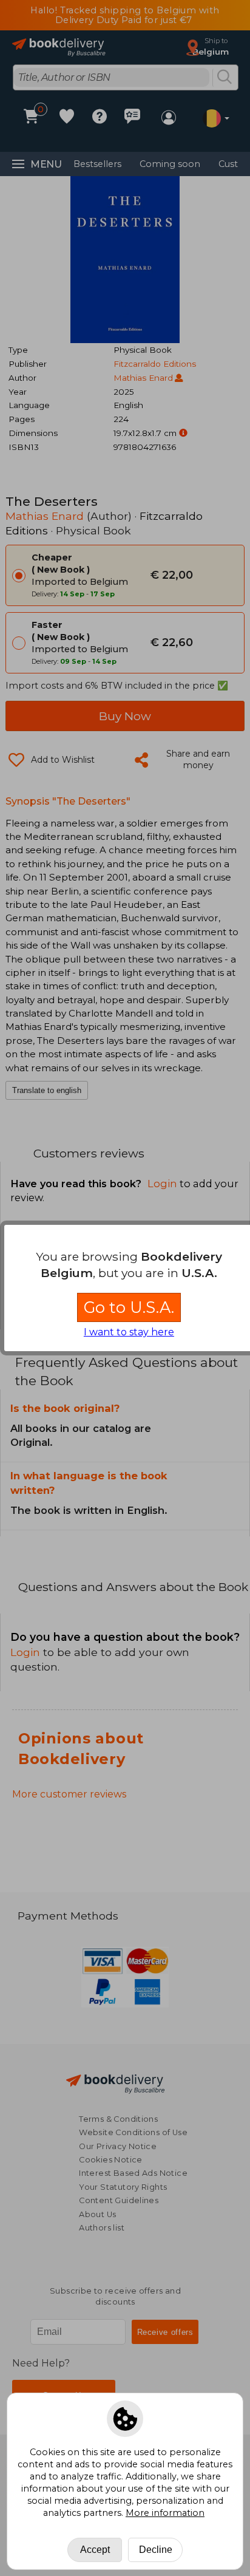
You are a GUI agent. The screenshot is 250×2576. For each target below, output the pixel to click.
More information (165, 2513)
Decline (156, 2550)
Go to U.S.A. (129, 1307)
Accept (95, 2550)
